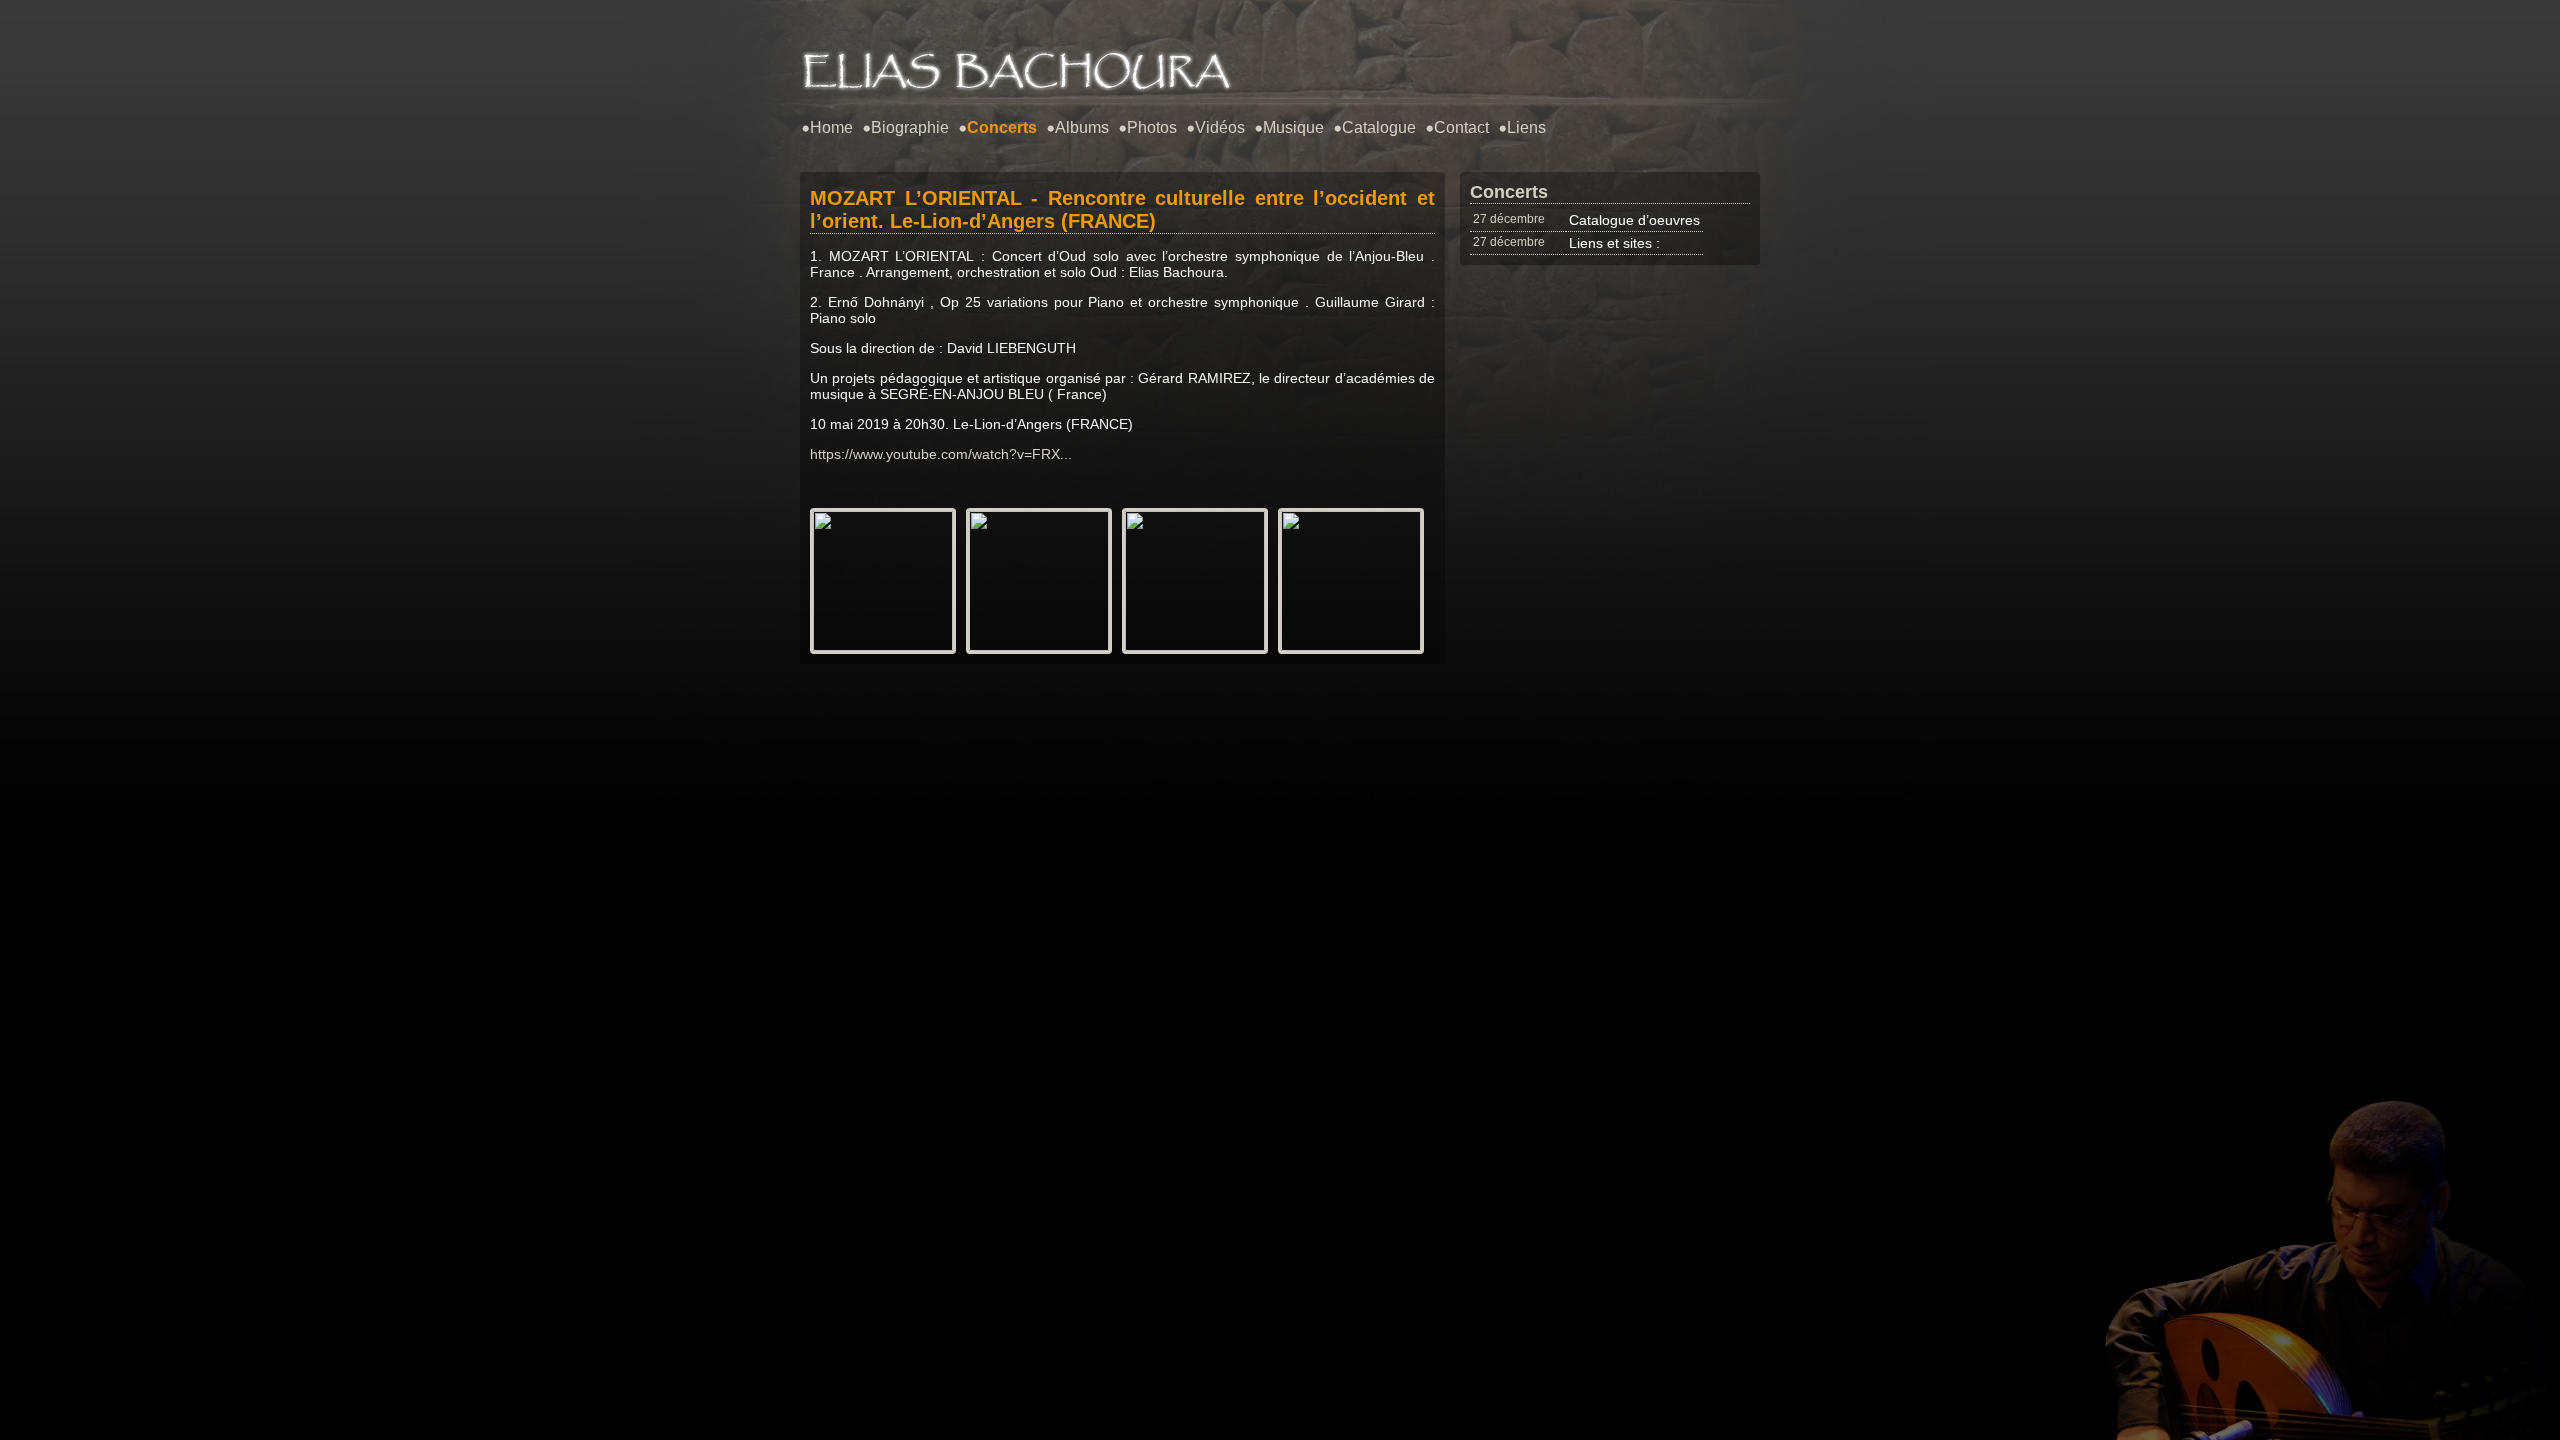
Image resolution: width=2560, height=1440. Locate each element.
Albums (1082, 127)
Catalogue (1379, 127)
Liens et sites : (1614, 243)
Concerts (1002, 127)
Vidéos (1220, 127)
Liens (1526, 127)
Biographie (910, 127)
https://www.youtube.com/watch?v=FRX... (941, 454)
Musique (1293, 127)
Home (831, 127)
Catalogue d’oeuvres (1634, 220)
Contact (1461, 127)
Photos (1152, 127)
